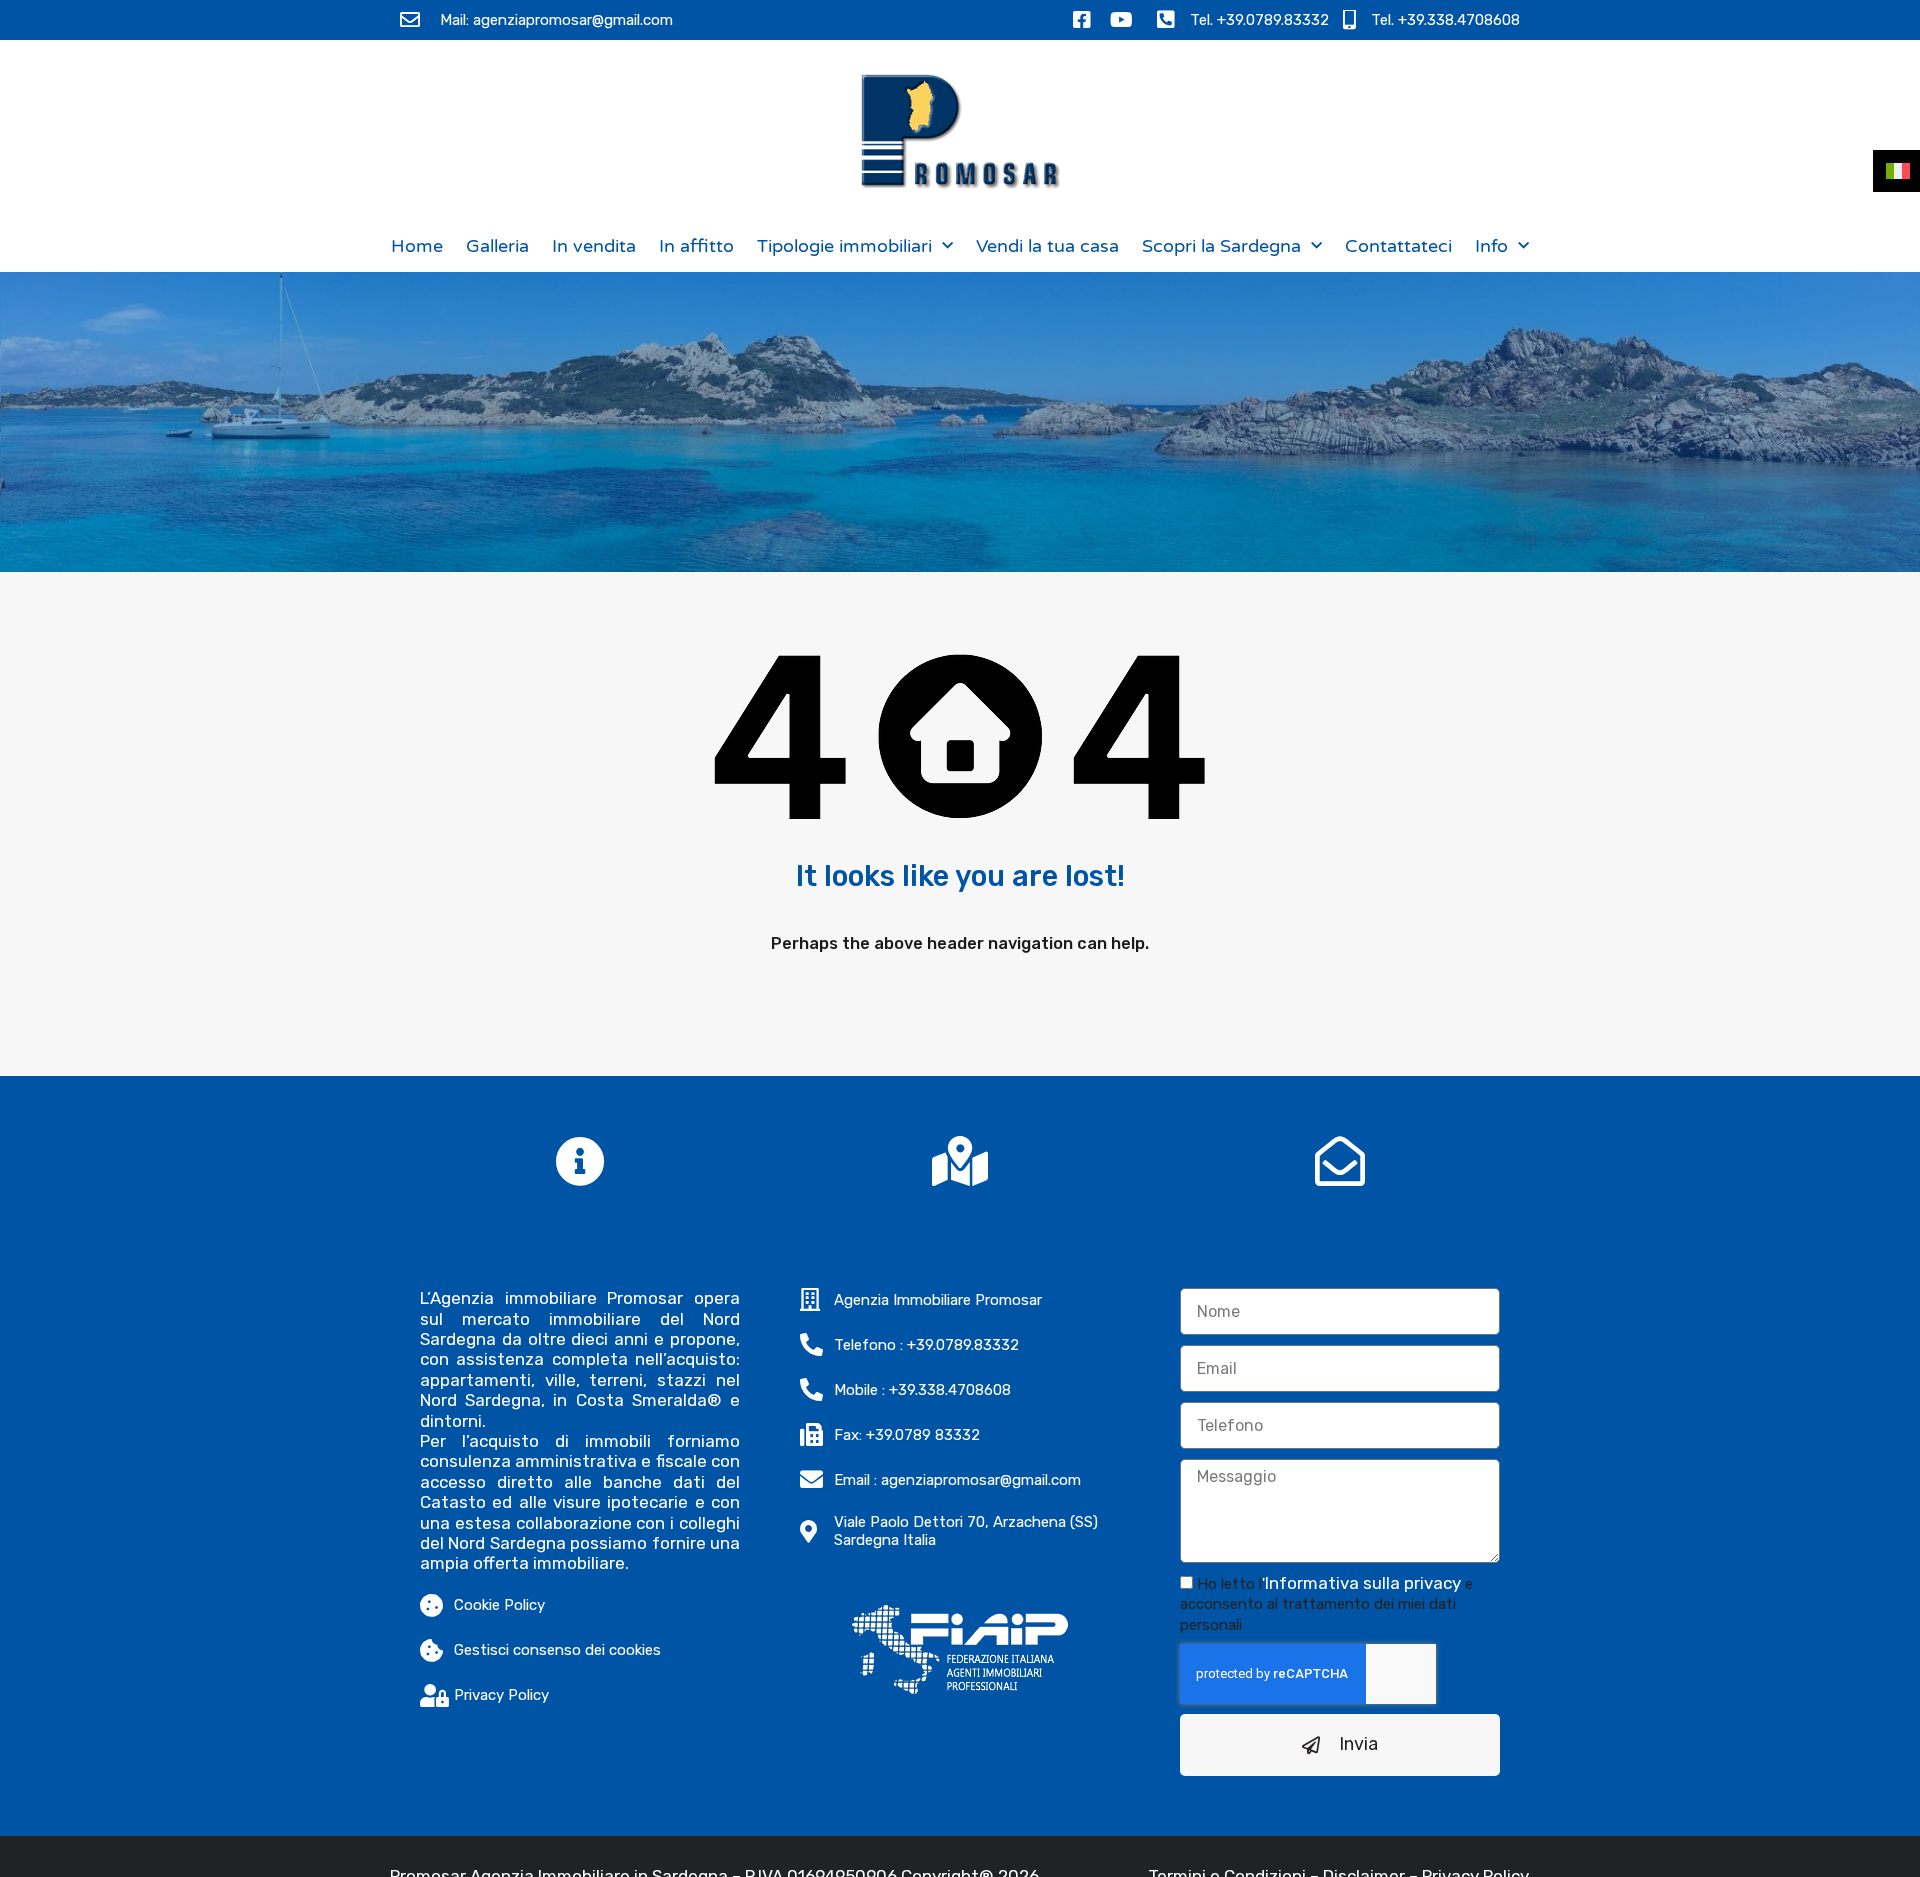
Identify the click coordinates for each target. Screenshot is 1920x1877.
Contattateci (1398, 246)
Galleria (497, 246)
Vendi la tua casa (1047, 246)
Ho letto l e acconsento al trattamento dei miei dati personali (1326, 1604)
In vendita (594, 246)
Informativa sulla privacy (1363, 1583)
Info (1491, 246)
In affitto (696, 246)
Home (417, 246)
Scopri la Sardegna (1221, 246)
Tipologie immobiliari (844, 246)
